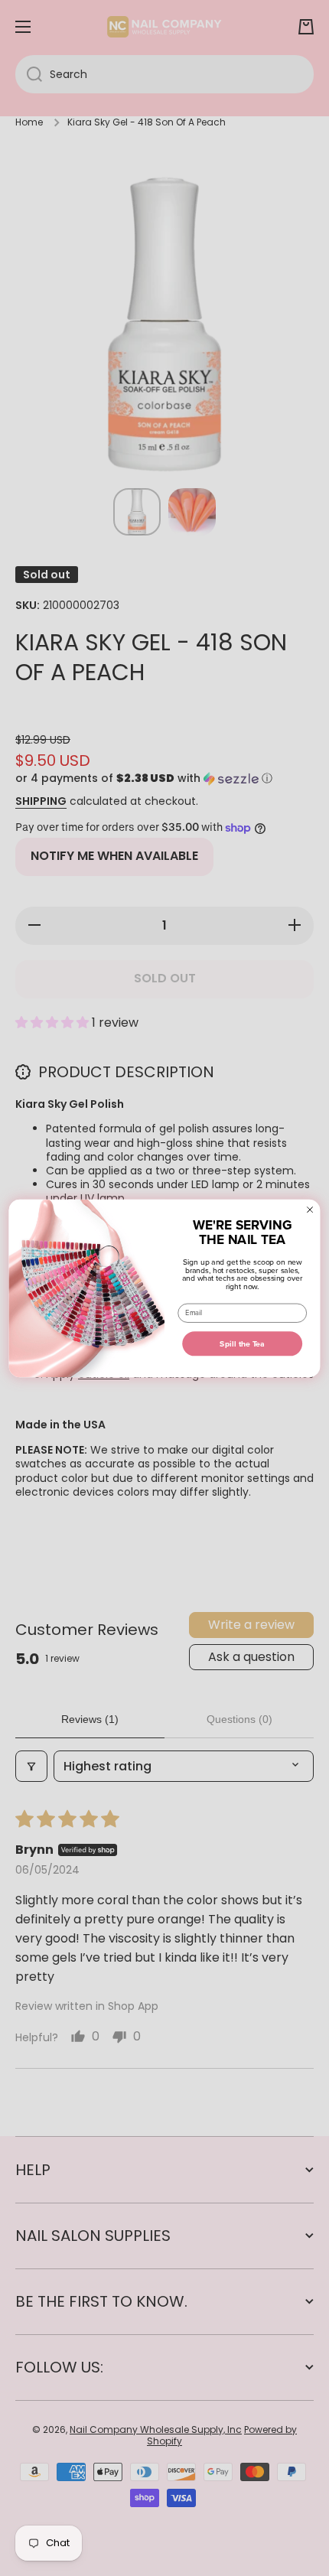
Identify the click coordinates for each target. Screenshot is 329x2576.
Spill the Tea (242, 1343)
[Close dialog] (309, 1209)
